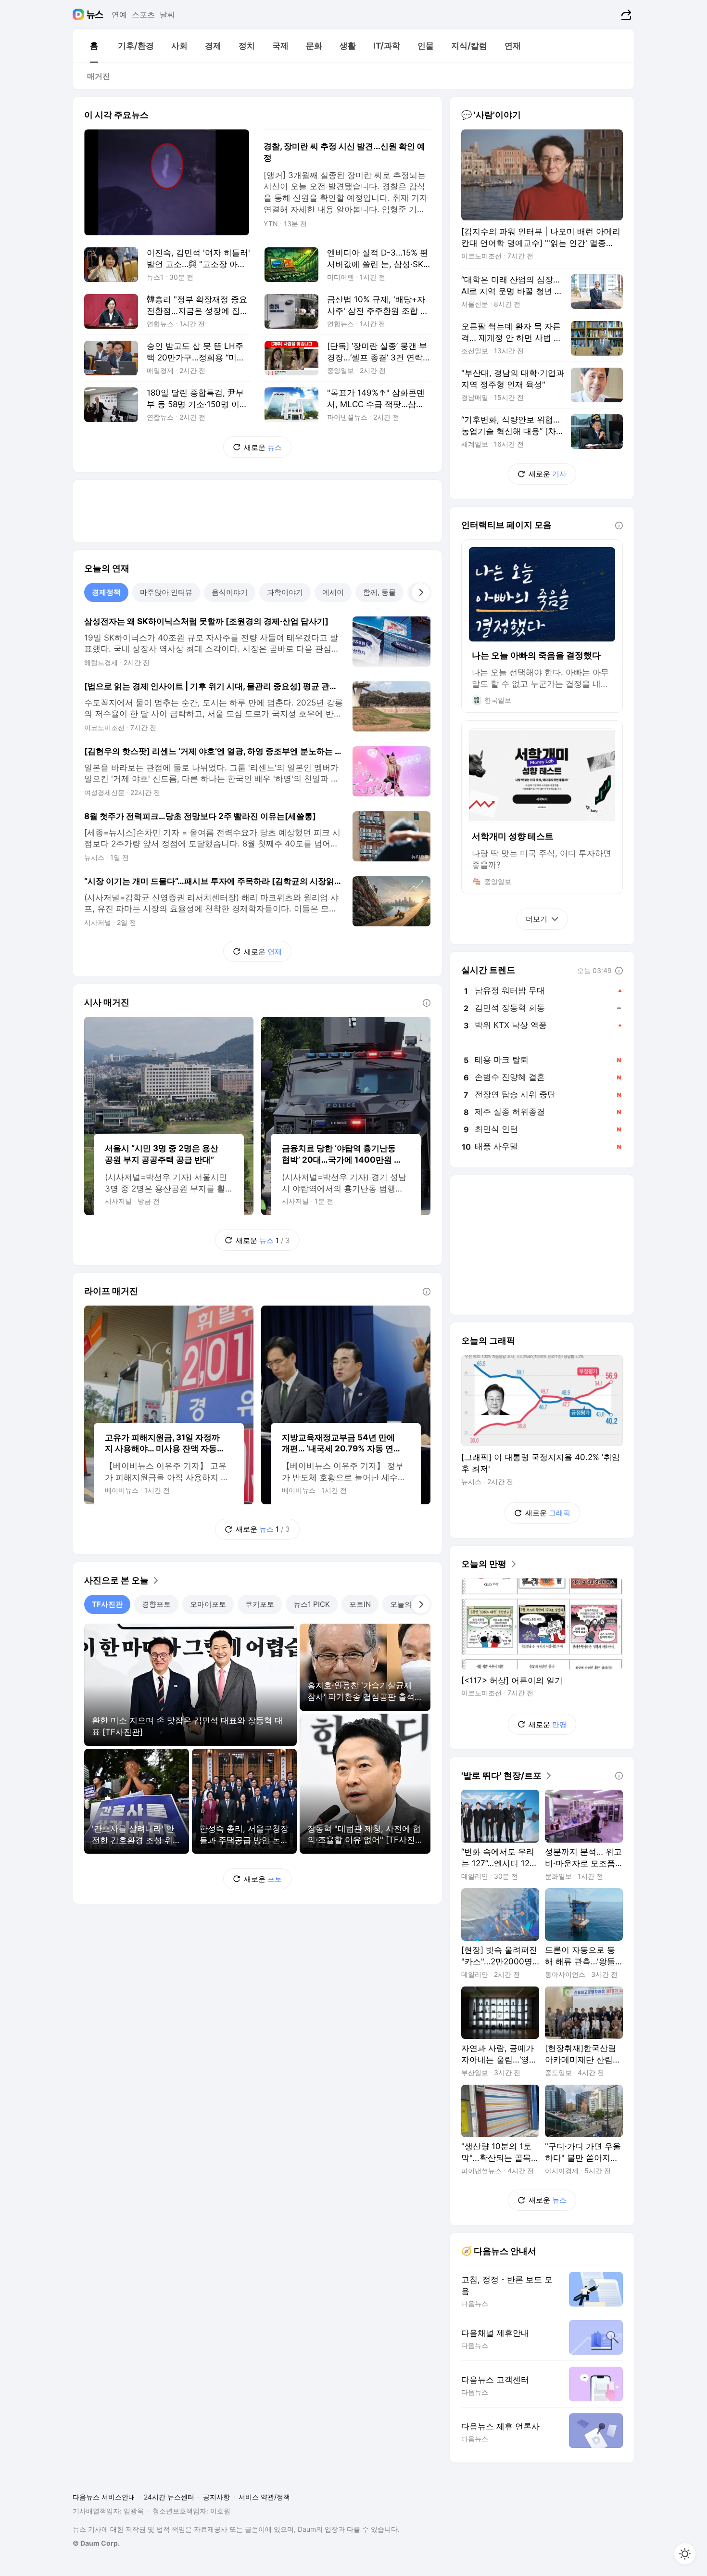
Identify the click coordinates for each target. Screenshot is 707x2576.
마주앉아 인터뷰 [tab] (166, 592)
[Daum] (80, 14)
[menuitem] (94, 46)
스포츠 (143, 14)
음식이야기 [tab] (230, 592)
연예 (119, 14)
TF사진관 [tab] (107, 1604)
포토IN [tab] (360, 1604)
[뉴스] (95, 14)
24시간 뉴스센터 (169, 2497)
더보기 (537, 919)
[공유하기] (625, 14)
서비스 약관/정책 (264, 2497)
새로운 (263, 447)
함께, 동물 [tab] (379, 592)
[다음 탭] (421, 592)
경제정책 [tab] (106, 592)
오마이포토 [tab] (208, 1604)
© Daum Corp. (96, 2543)
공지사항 (216, 2497)
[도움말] (427, 1003)
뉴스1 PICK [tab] (312, 1604)
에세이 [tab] (333, 592)
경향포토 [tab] (156, 1604)
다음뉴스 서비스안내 (104, 2497)
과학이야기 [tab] (285, 592)
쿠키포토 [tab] (260, 1604)
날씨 (167, 14)
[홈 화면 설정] (685, 2554)
